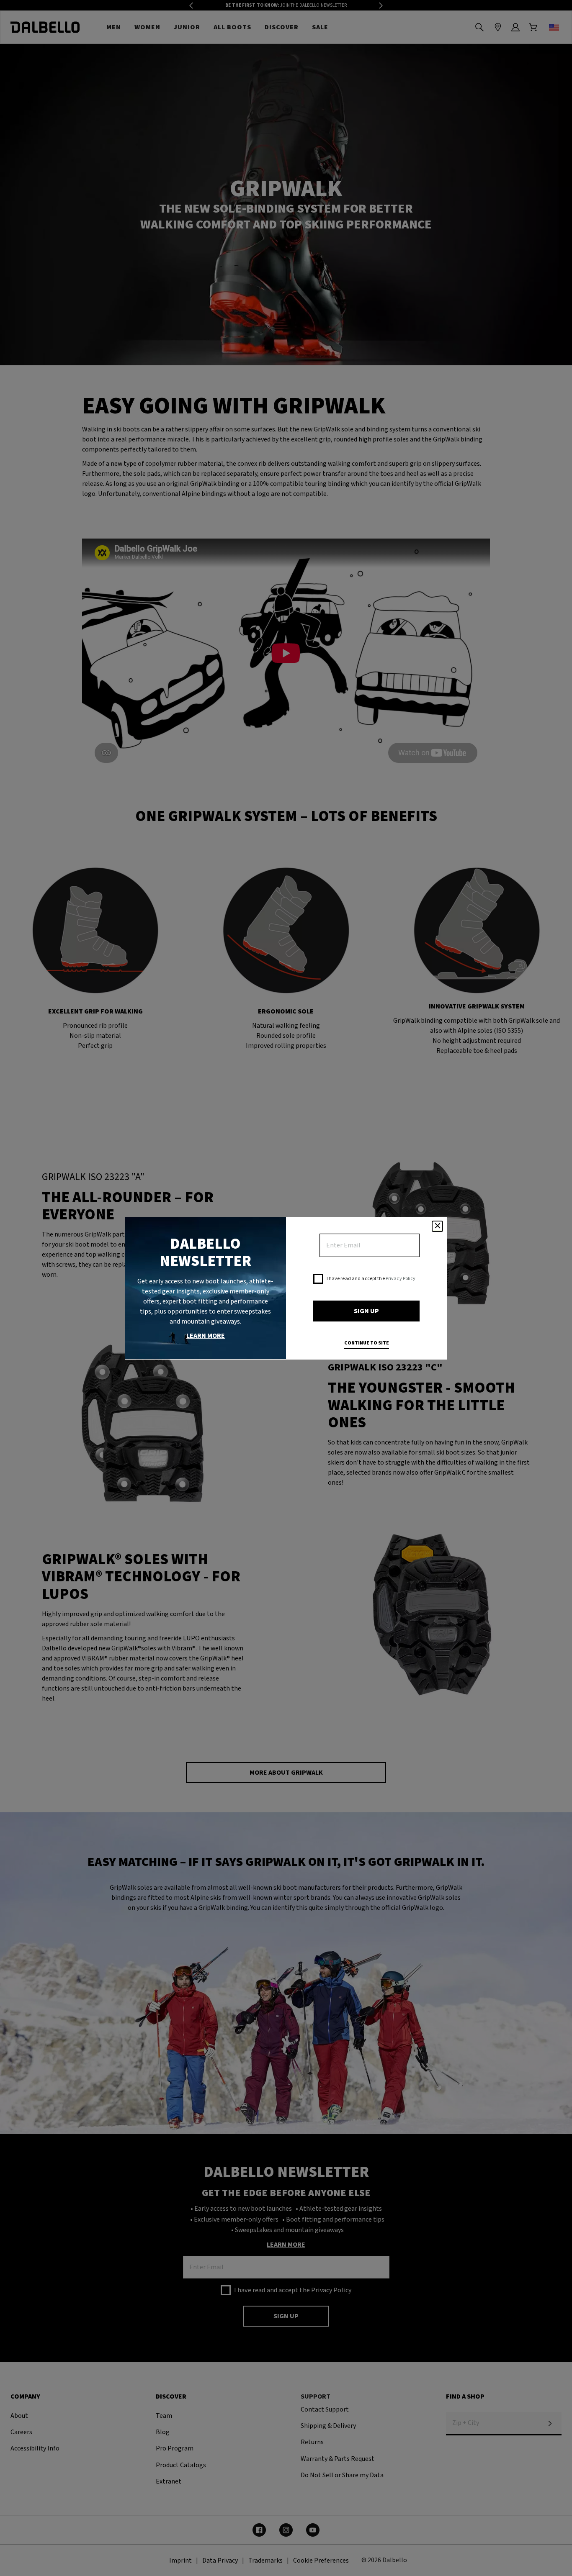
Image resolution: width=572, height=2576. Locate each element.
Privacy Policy (401, 1279)
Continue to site (367, 1343)
